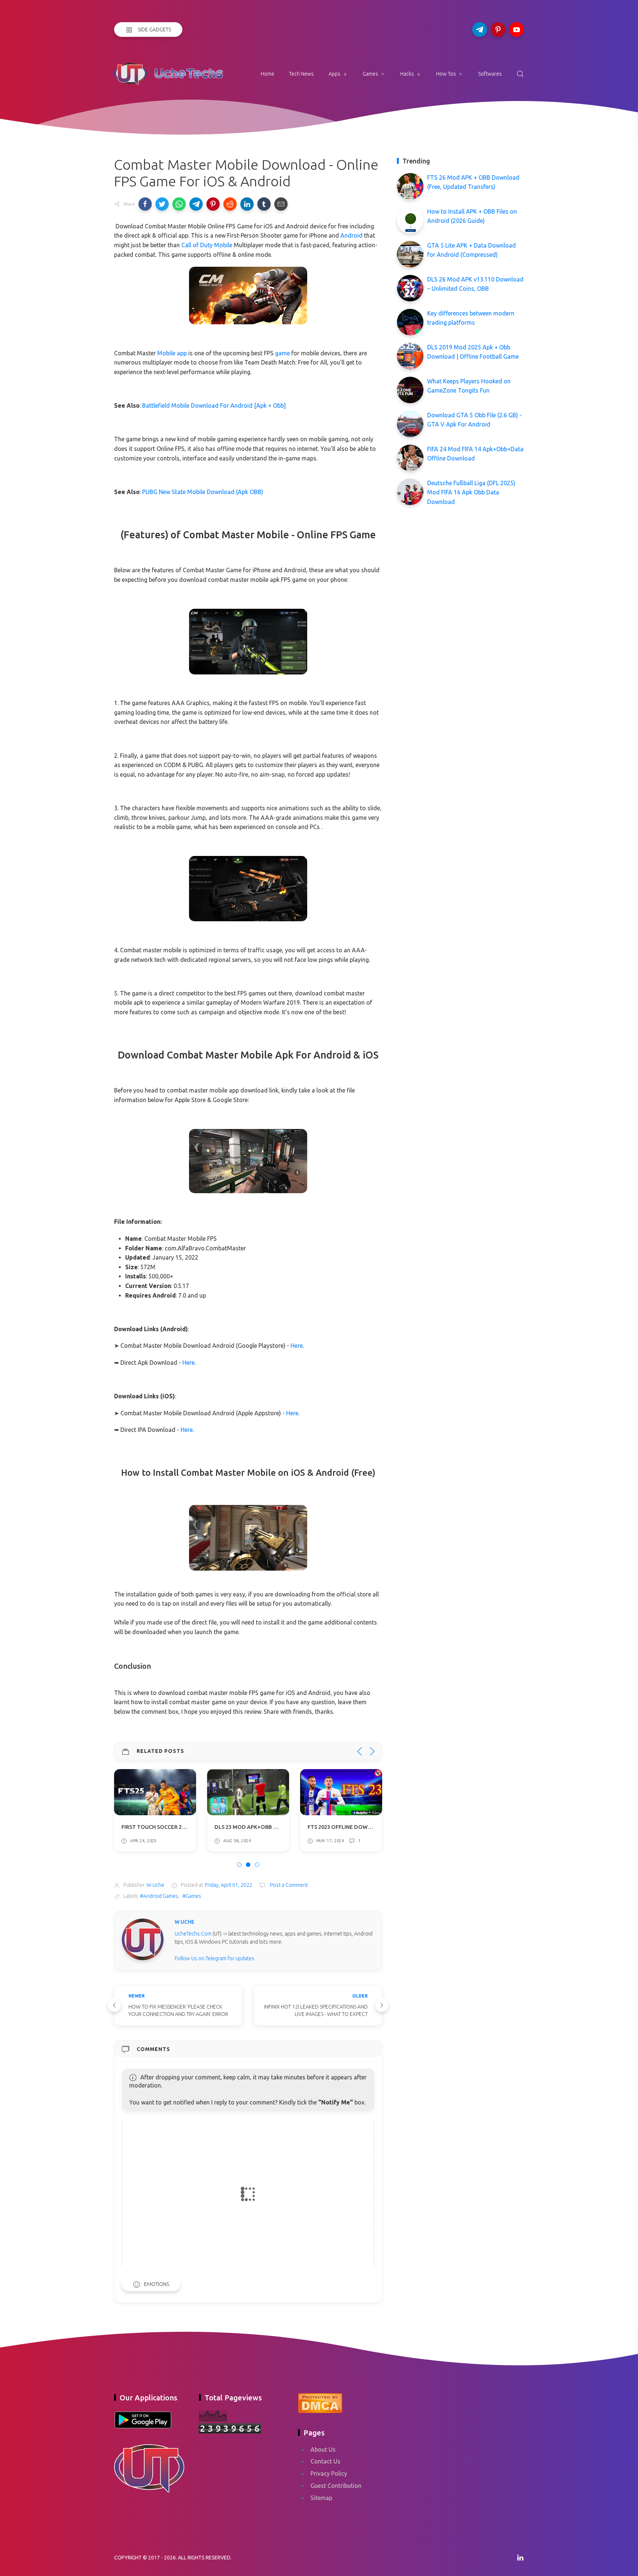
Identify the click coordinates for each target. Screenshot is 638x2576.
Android (351, 235)
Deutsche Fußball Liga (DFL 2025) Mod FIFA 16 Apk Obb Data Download (471, 492)
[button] (145, 204)
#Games (192, 1896)
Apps (335, 74)
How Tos (446, 74)
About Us (323, 2449)
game (282, 353)
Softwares (490, 74)
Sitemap (321, 2498)
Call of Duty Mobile (207, 245)
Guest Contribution (336, 2486)
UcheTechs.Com (193, 1934)
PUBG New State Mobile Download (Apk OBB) (203, 492)
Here (297, 1346)
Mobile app (172, 353)
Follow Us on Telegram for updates (215, 1958)
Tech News (301, 74)
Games (370, 74)
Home (267, 74)
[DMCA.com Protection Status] (320, 2402)
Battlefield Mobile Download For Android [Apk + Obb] (214, 405)
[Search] (520, 74)
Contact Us (325, 2461)
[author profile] (143, 1939)
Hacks (407, 74)
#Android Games (159, 1896)
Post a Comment (288, 1885)
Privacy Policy (329, 2473)
